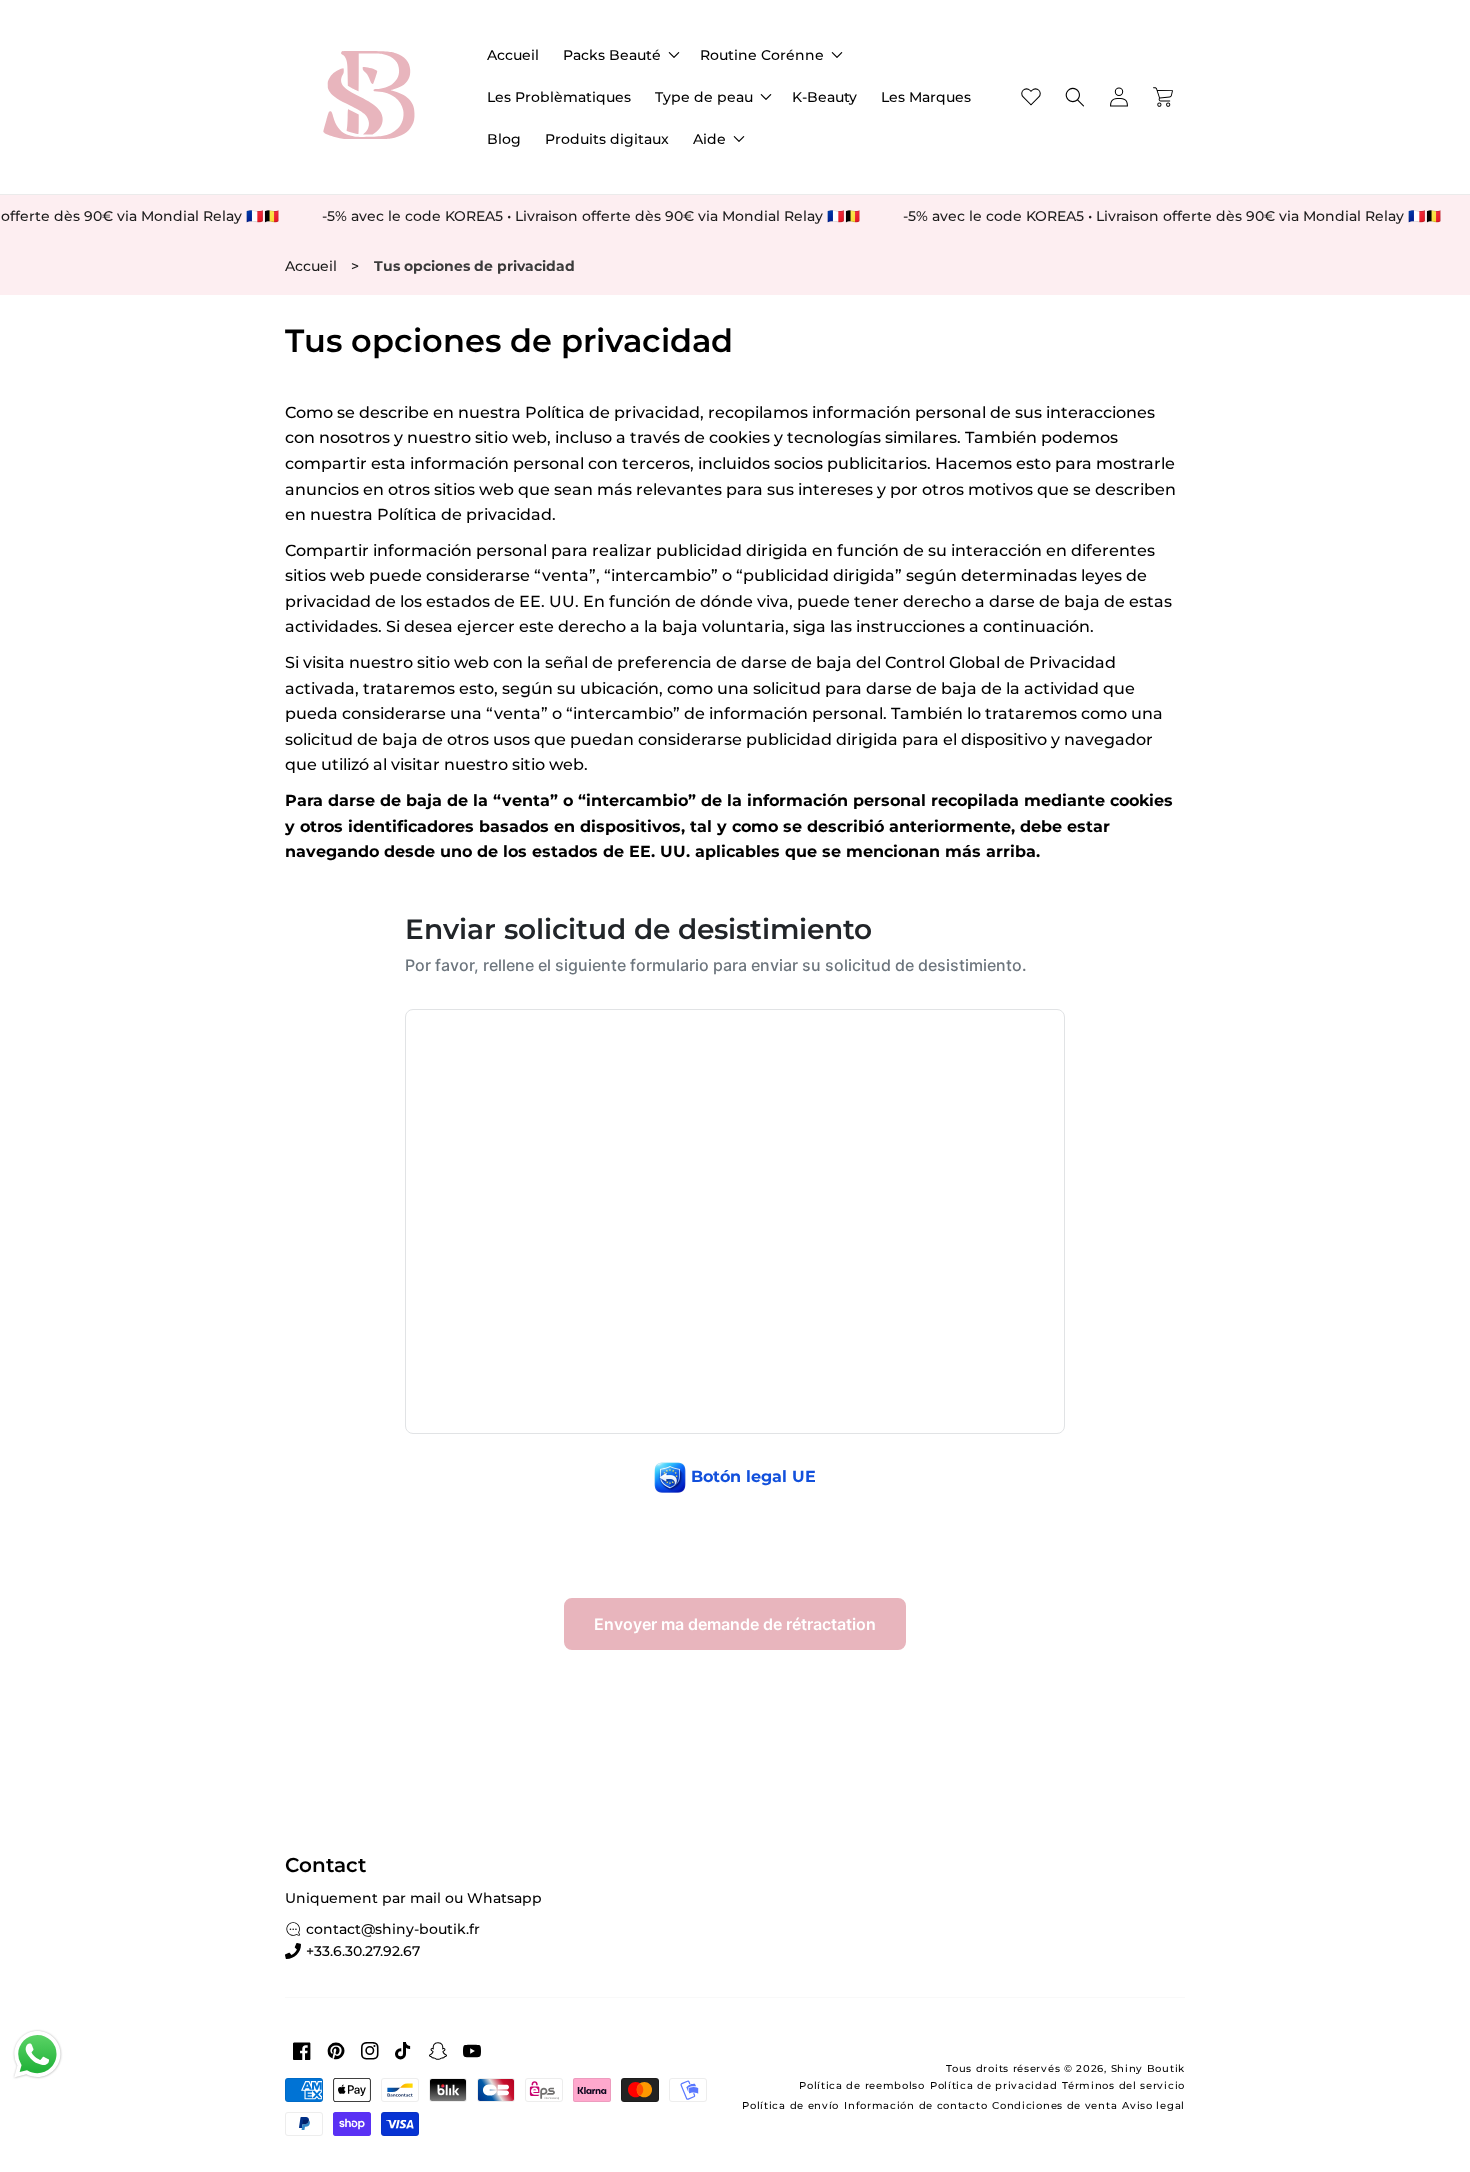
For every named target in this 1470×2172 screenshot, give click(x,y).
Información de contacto (915, 2105)
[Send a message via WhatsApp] (37, 2054)
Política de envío (790, 2105)
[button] (619, 55)
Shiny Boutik (1148, 2068)
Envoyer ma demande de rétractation (735, 1624)
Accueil (311, 266)
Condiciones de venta (1054, 2105)
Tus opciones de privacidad (474, 266)
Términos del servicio (1123, 2085)
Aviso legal (1153, 2105)
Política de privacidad (993, 2085)
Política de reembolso (862, 2085)
